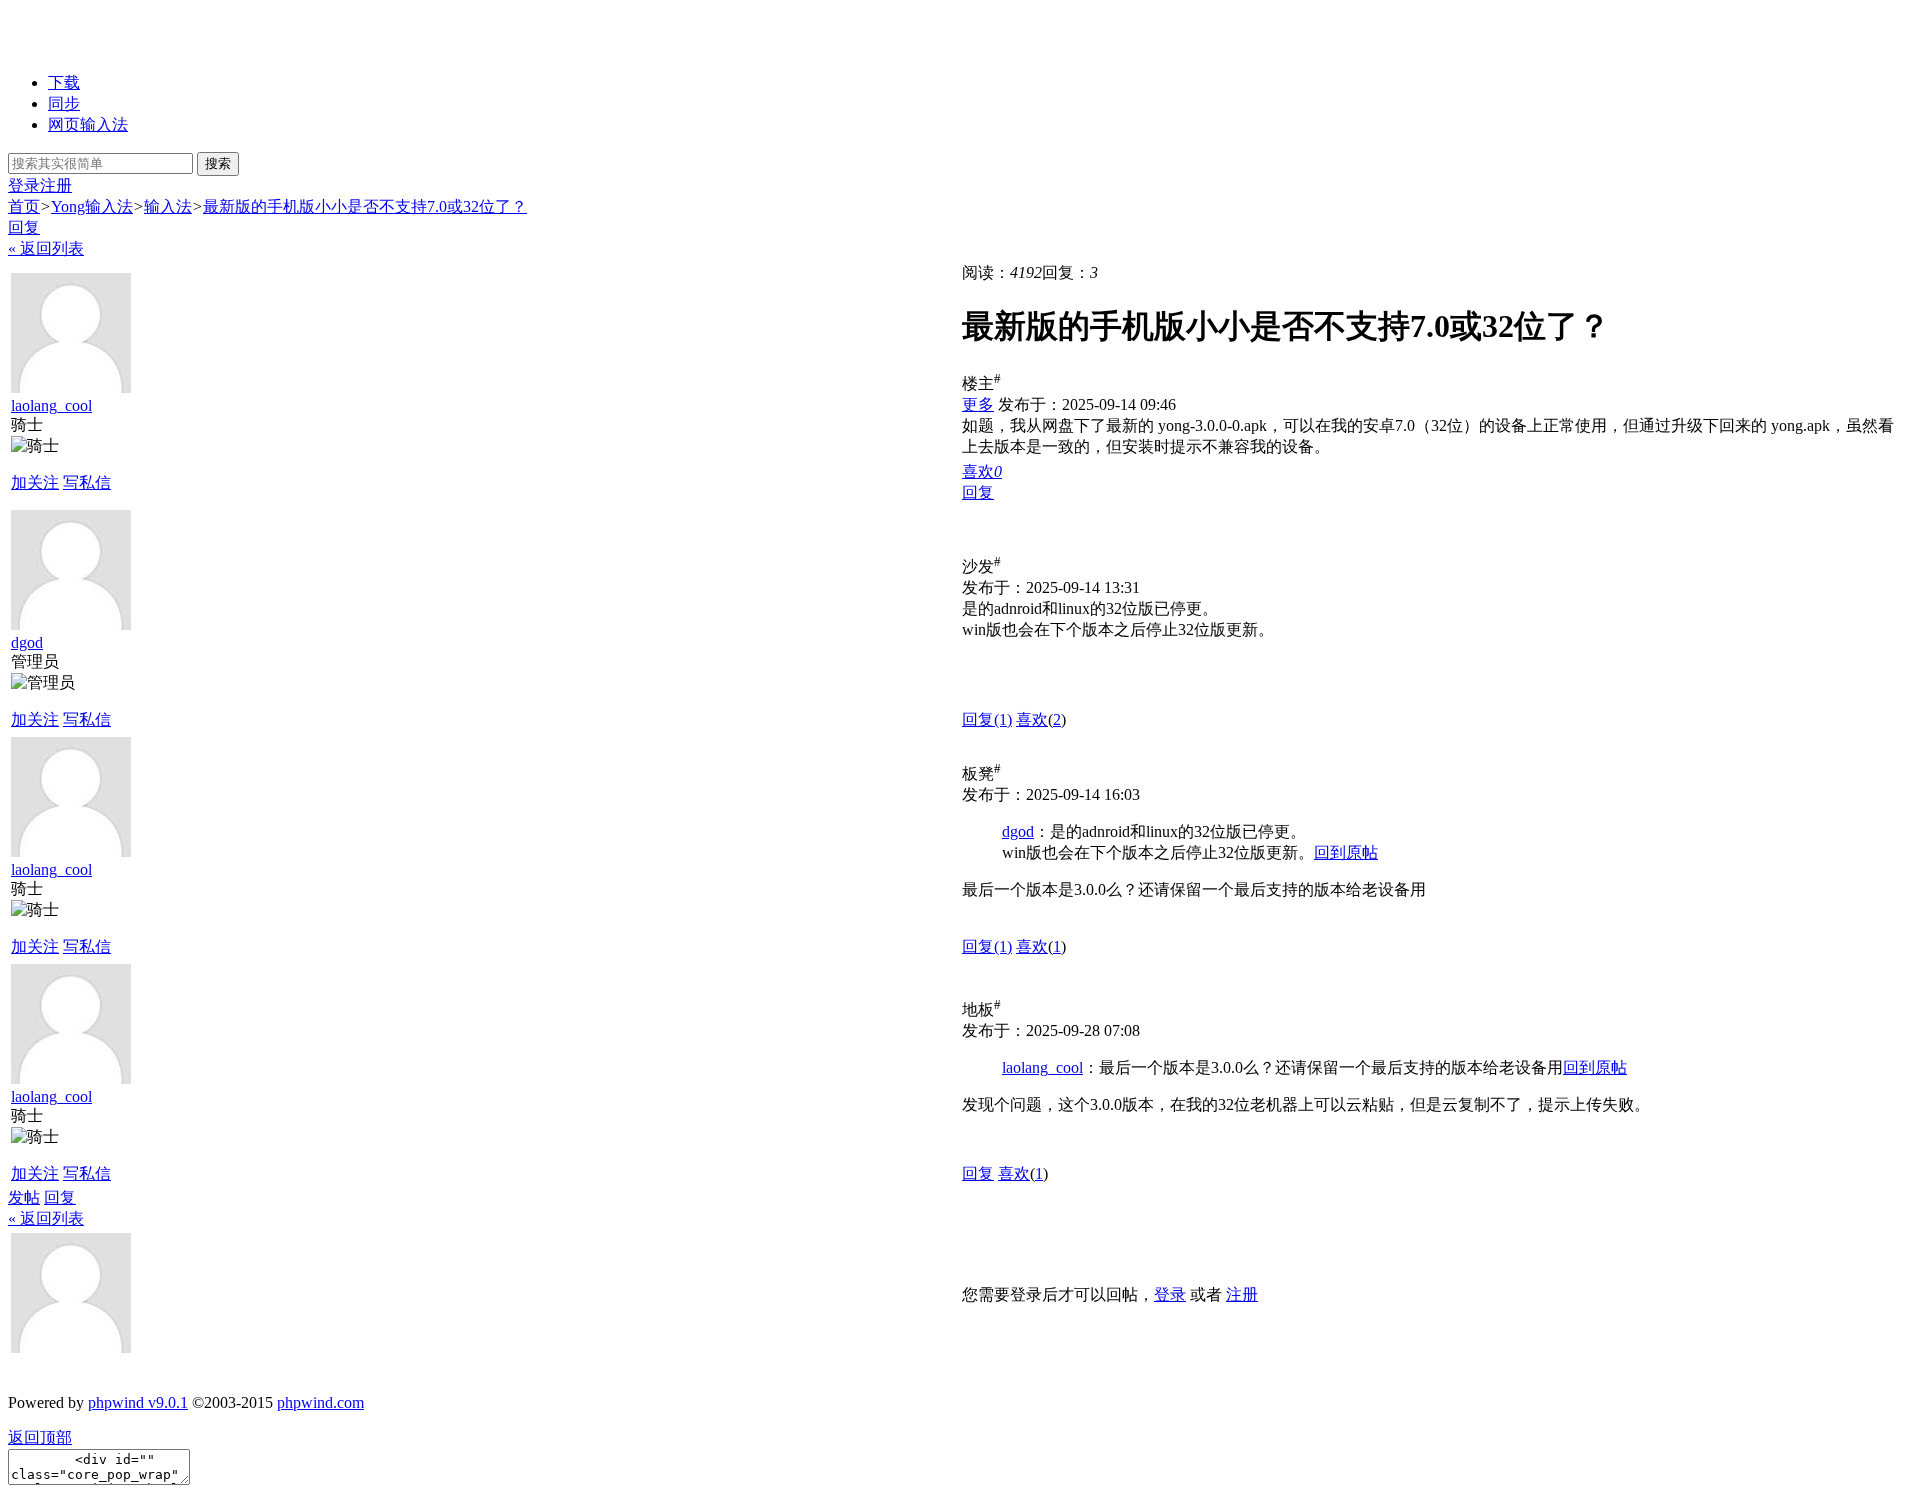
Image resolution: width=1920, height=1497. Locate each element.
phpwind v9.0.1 (138, 1402)
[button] (982, 471)
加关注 (35, 482)
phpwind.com (320, 1402)
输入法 (168, 206)
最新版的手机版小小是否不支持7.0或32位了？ (365, 206)
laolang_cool (51, 405)
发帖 (24, 1197)
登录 (24, 185)
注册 (56, 185)
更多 (978, 404)
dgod (27, 642)
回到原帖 (1346, 852)
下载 (64, 82)
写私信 (87, 482)
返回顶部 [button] (40, 1437)
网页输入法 (88, 124)
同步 (64, 103)
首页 (24, 206)
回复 (24, 227)
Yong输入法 (92, 206)
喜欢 (1032, 719)
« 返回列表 (46, 248)
